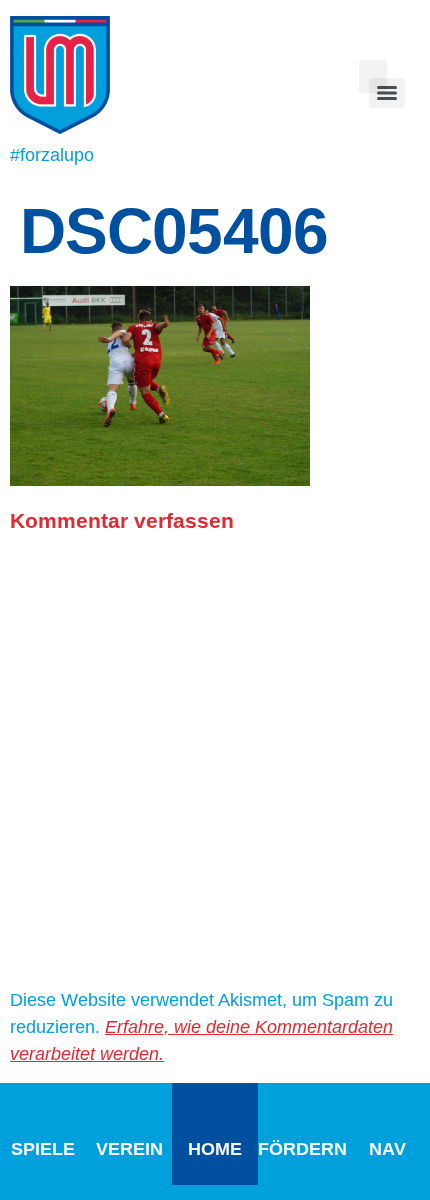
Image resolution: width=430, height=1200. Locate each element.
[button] (373, 76)
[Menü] (387, 93)
